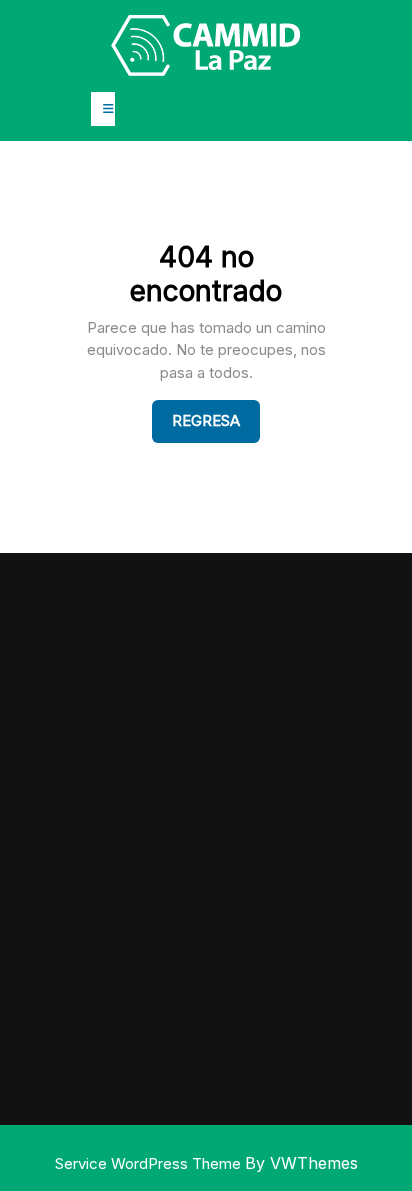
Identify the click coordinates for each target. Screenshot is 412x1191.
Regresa (216, 420)
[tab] (103, 109)
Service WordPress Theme (150, 1163)
